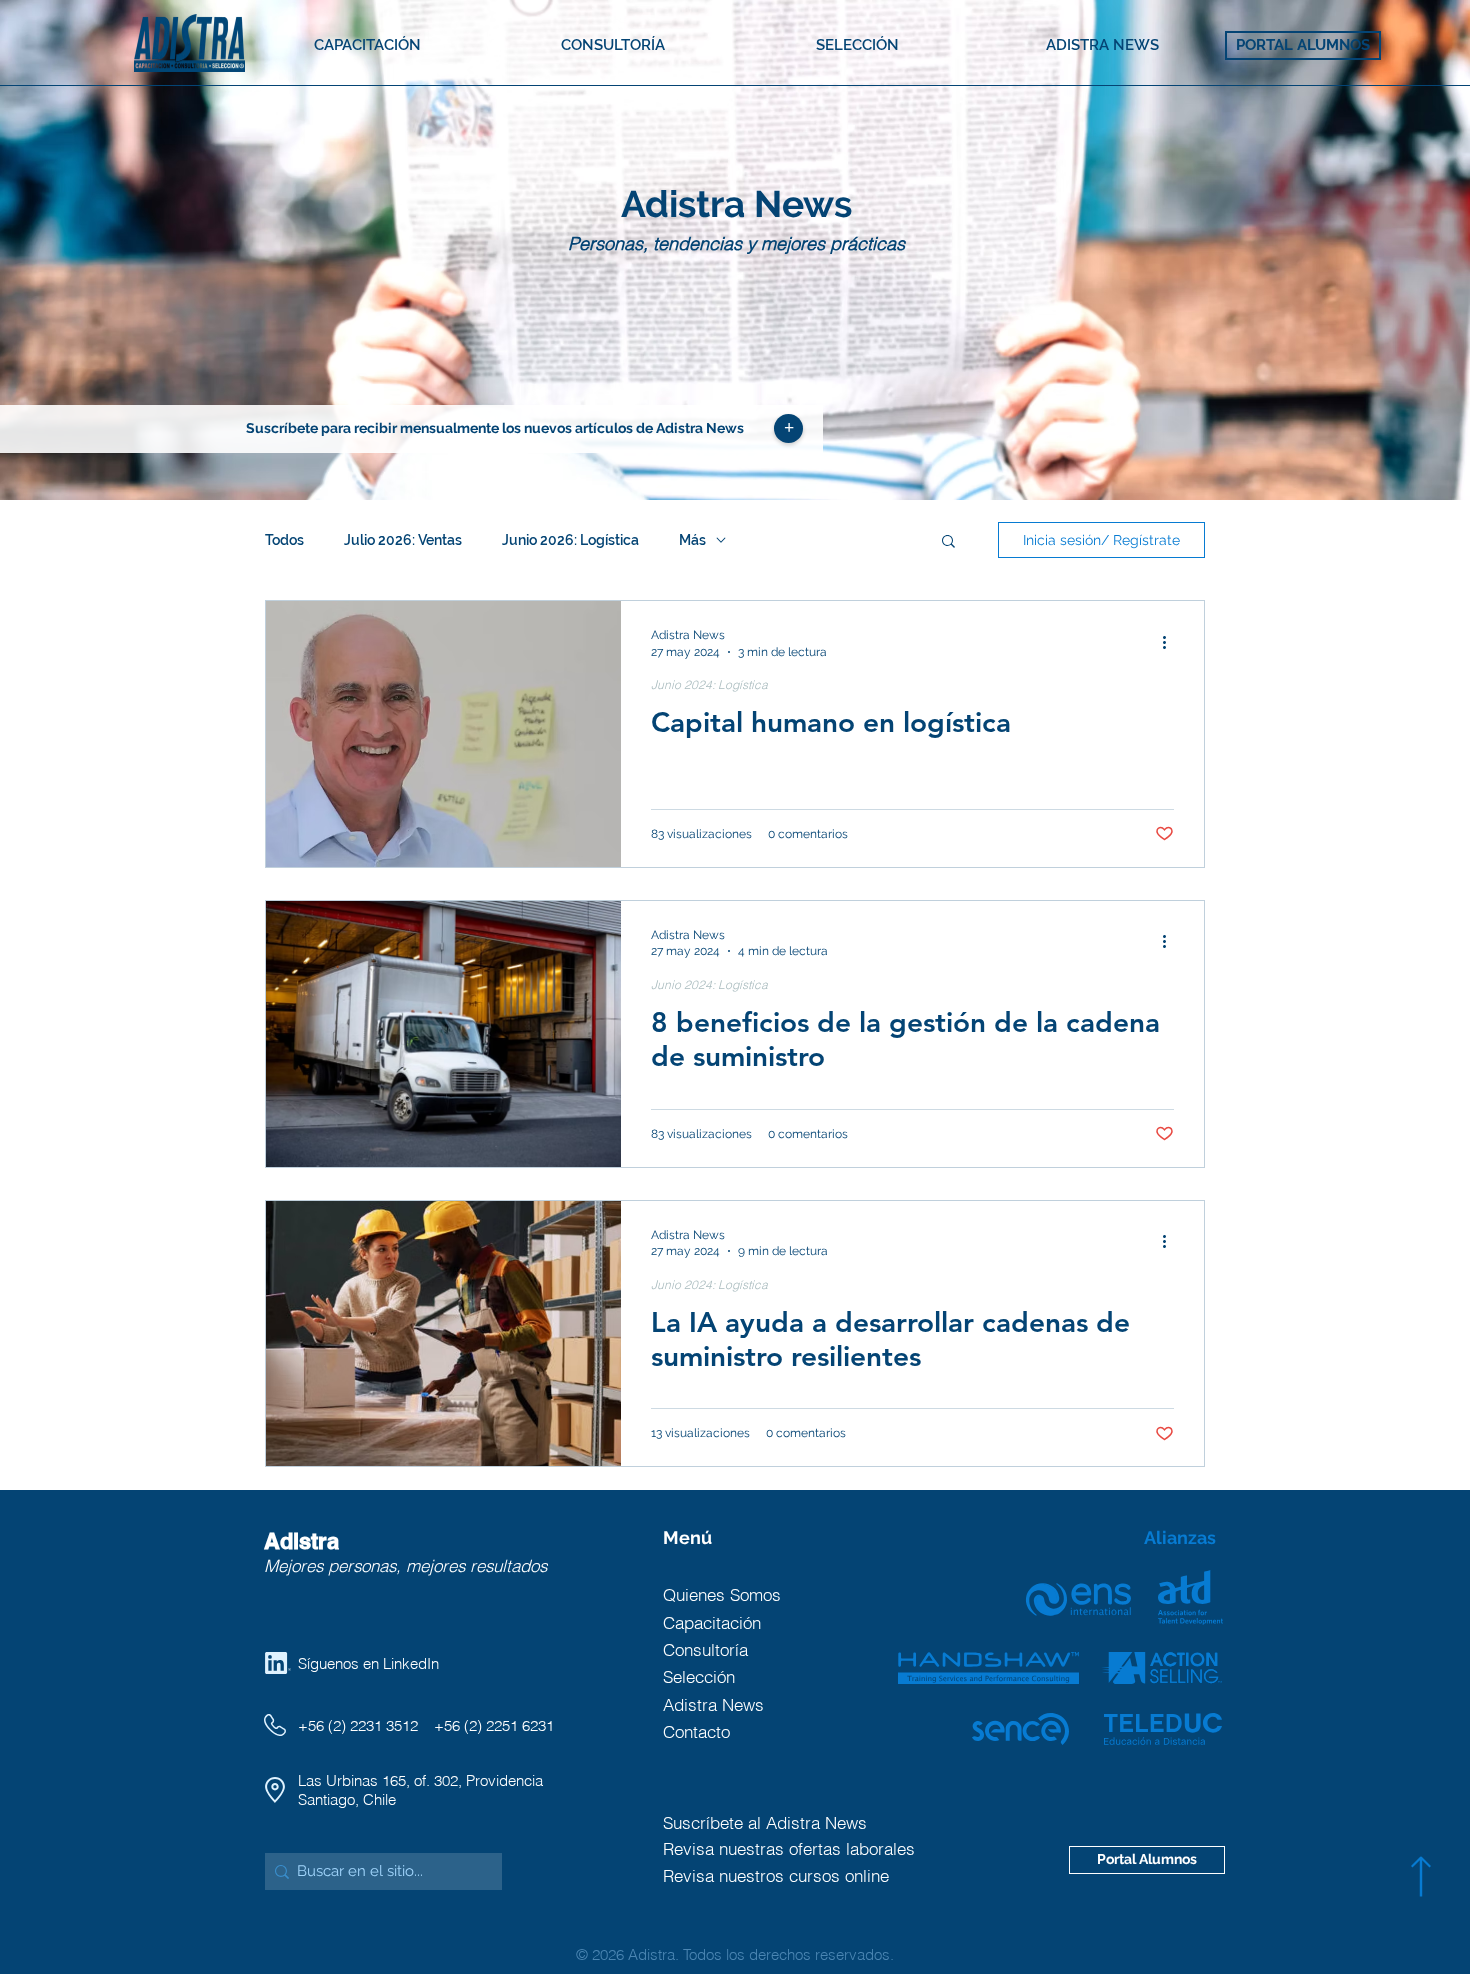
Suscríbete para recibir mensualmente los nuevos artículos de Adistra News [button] (495, 428)
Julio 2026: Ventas (403, 540)
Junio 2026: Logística (570, 540)
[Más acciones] (1171, 642)
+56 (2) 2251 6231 (494, 1725)
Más (692, 540)
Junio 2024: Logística (709, 684)
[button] (788, 428)
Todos (284, 540)
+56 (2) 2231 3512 (358, 1725)
